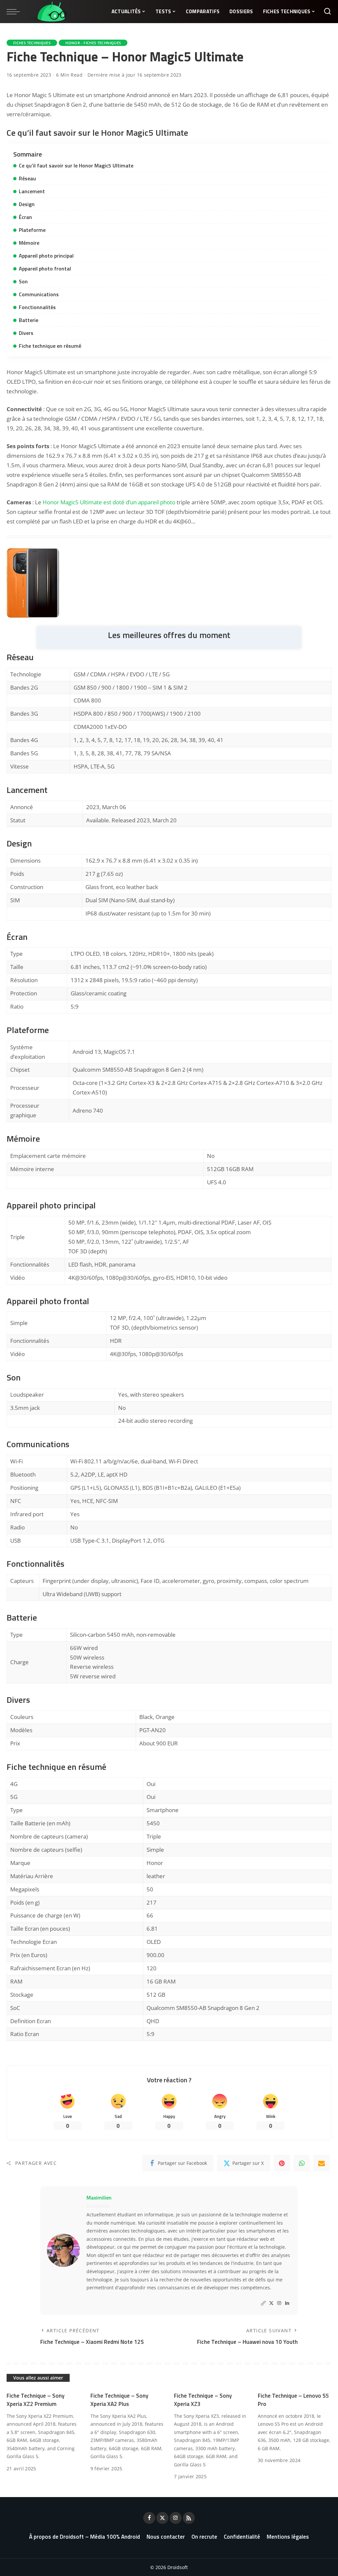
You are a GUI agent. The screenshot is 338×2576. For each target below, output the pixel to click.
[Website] (263, 2303)
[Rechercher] (327, 12)
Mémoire (29, 243)
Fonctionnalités (37, 307)
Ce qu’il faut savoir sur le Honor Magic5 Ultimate (76, 165)
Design (27, 204)
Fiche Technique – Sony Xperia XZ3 (203, 2400)
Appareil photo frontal (45, 268)
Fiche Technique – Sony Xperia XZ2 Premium (35, 2400)
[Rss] (189, 2518)
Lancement (32, 191)
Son (23, 281)
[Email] (321, 2163)
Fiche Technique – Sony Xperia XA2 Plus (119, 2400)
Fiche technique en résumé (50, 346)
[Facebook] (149, 2518)
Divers (26, 333)
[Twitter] (271, 2303)
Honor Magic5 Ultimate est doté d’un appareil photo (109, 502)
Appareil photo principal (46, 256)
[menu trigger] (17, 12)
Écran (25, 217)
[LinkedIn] (287, 2303)
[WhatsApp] (302, 2163)
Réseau (27, 178)
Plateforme (32, 230)
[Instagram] (279, 2303)
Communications (39, 294)
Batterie (29, 320)
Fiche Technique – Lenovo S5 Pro (293, 2400)
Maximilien (99, 2198)
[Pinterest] (282, 2163)
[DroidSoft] (47, 12)
